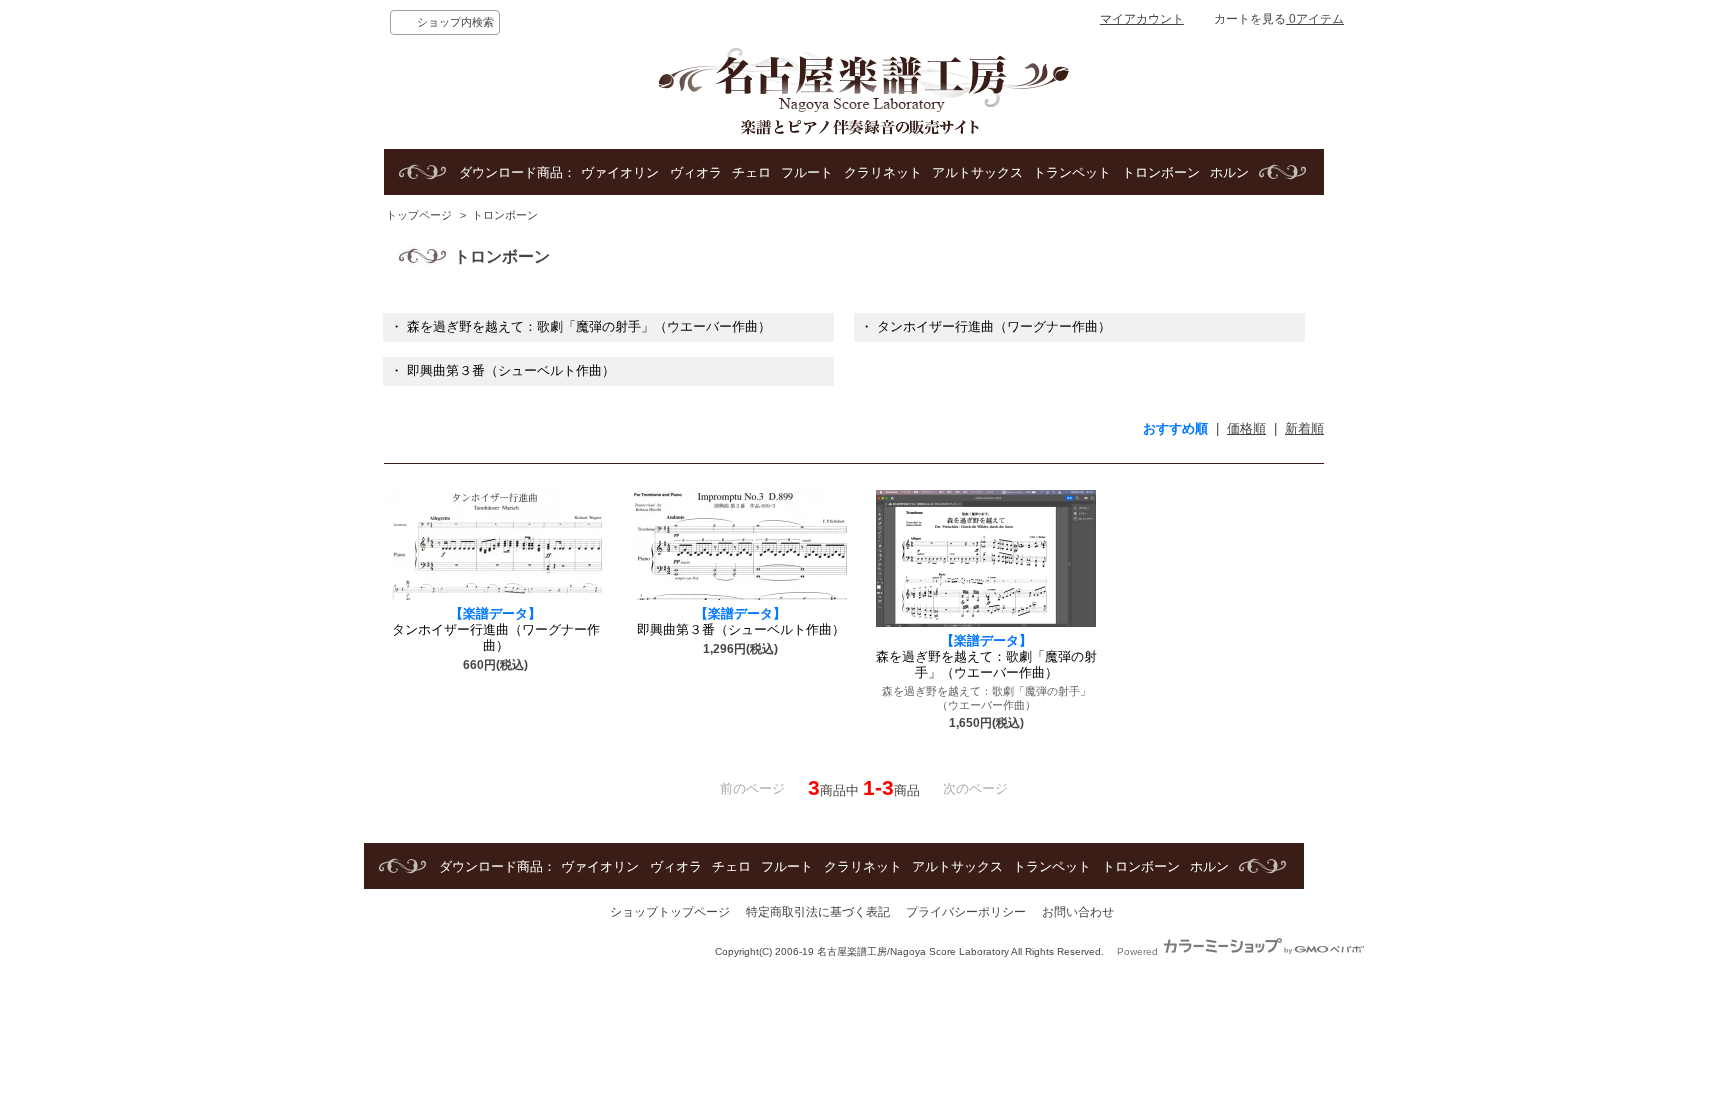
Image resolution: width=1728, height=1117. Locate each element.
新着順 (1304, 428)
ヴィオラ (696, 172)
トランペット (1072, 172)
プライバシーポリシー (966, 912)
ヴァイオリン (620, 172)
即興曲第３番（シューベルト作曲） (741, 621)
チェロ (751, 172)
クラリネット (883, 172)
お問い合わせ (1078, 912)
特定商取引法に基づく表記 (818, 912)
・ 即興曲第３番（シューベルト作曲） (502, 370)
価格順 (1246, 428)
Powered (1139, 951)
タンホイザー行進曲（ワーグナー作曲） (496, 629)
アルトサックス (977, 172)
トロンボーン (1161, 172)
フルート (807, 172)
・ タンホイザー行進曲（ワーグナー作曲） (985, 326)
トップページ (419, 215)
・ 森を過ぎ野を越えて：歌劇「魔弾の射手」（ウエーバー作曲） (580, 326)
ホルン (1229, 172)
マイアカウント (1142, 19)
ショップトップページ (670, 912)
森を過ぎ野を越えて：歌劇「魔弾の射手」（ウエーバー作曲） (986, 656)
